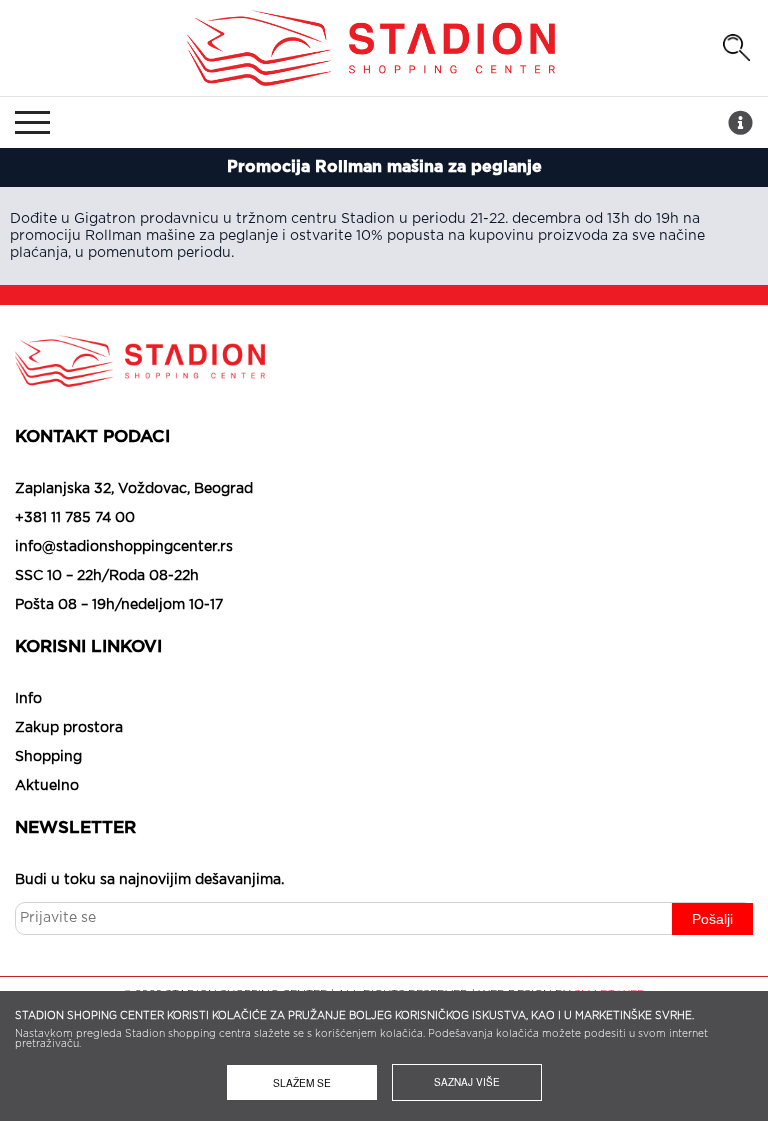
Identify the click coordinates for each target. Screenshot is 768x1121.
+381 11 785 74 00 (75, 518)
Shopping (48, 757)
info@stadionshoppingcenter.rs (124, 547)
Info (28, 699)
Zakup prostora (69, 728)
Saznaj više (467, 1082)
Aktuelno (47, 786)
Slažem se (302, 1082)
